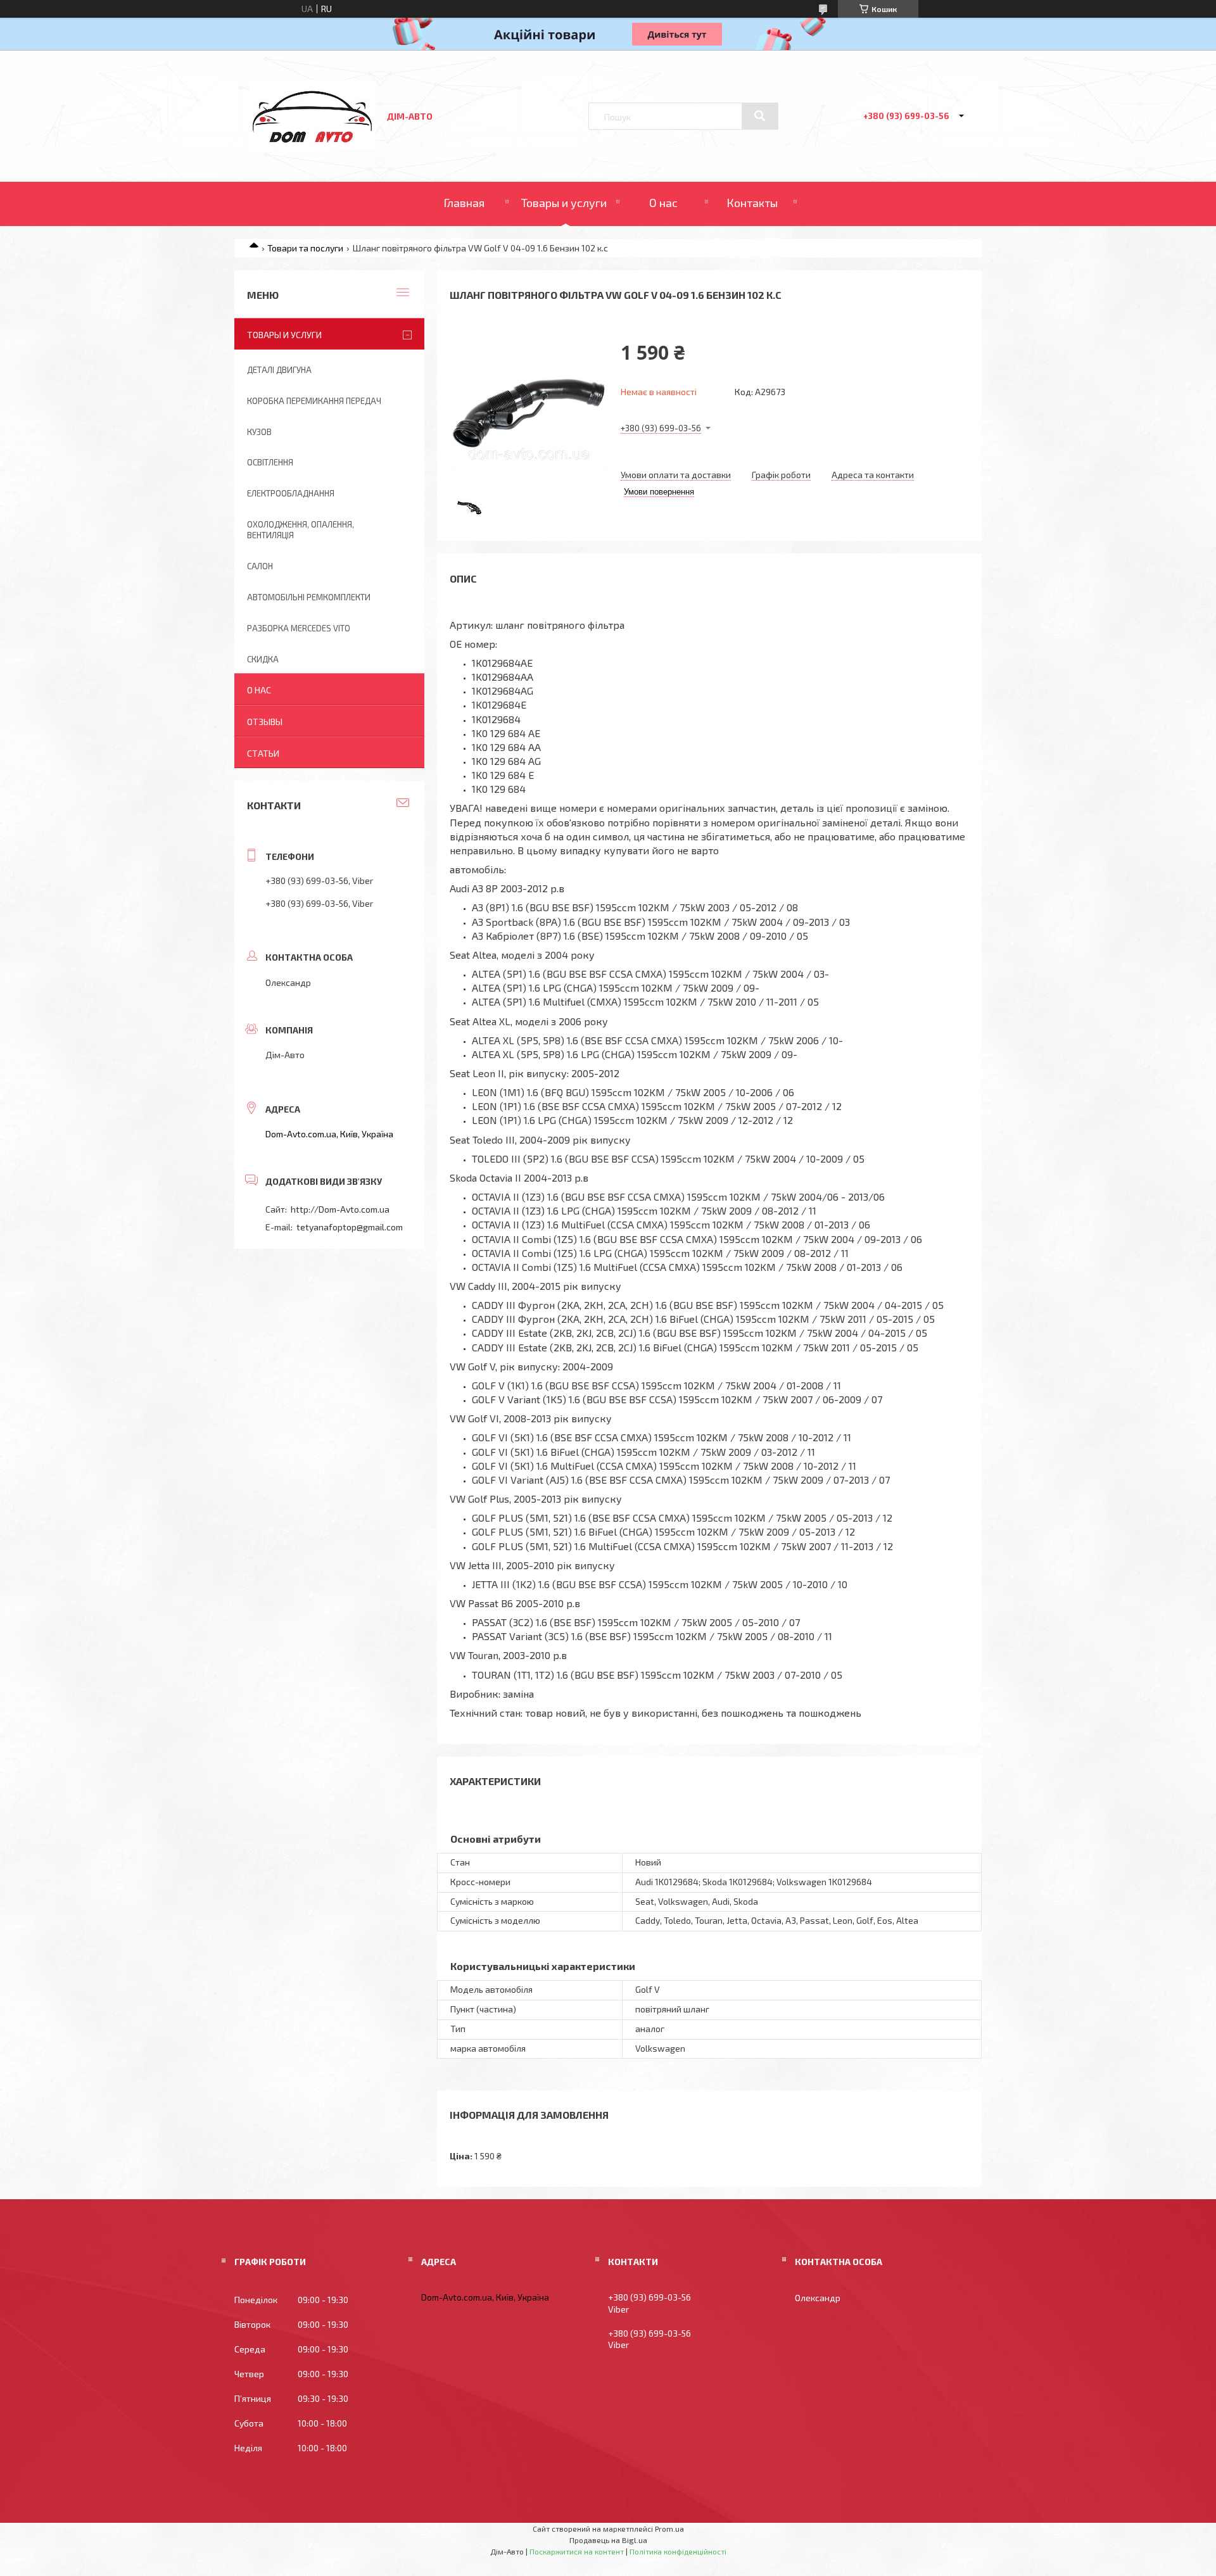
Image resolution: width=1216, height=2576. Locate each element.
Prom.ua (669, 2529)
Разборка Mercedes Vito (299, 628)
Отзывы (265, 722)
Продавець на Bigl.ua (608, 2540)
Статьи (263, 753)
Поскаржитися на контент (577, 2551)
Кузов (259, 432)
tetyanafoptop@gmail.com (350, 1227)
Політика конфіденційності (678, 2551)
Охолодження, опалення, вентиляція (301, 530)
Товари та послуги (305, 248)
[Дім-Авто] (312, 146)
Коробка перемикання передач (314, 401)
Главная (464, 203)
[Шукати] (760, 116)
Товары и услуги (564, 203)
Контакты (752, 203)
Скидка (263, 659)
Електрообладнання (291, 493)
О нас (663, 203)
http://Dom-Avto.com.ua (340, 1209)
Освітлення (270, 462)
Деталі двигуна (279, 370)
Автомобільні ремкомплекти (309, 597)
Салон (260, 566)
